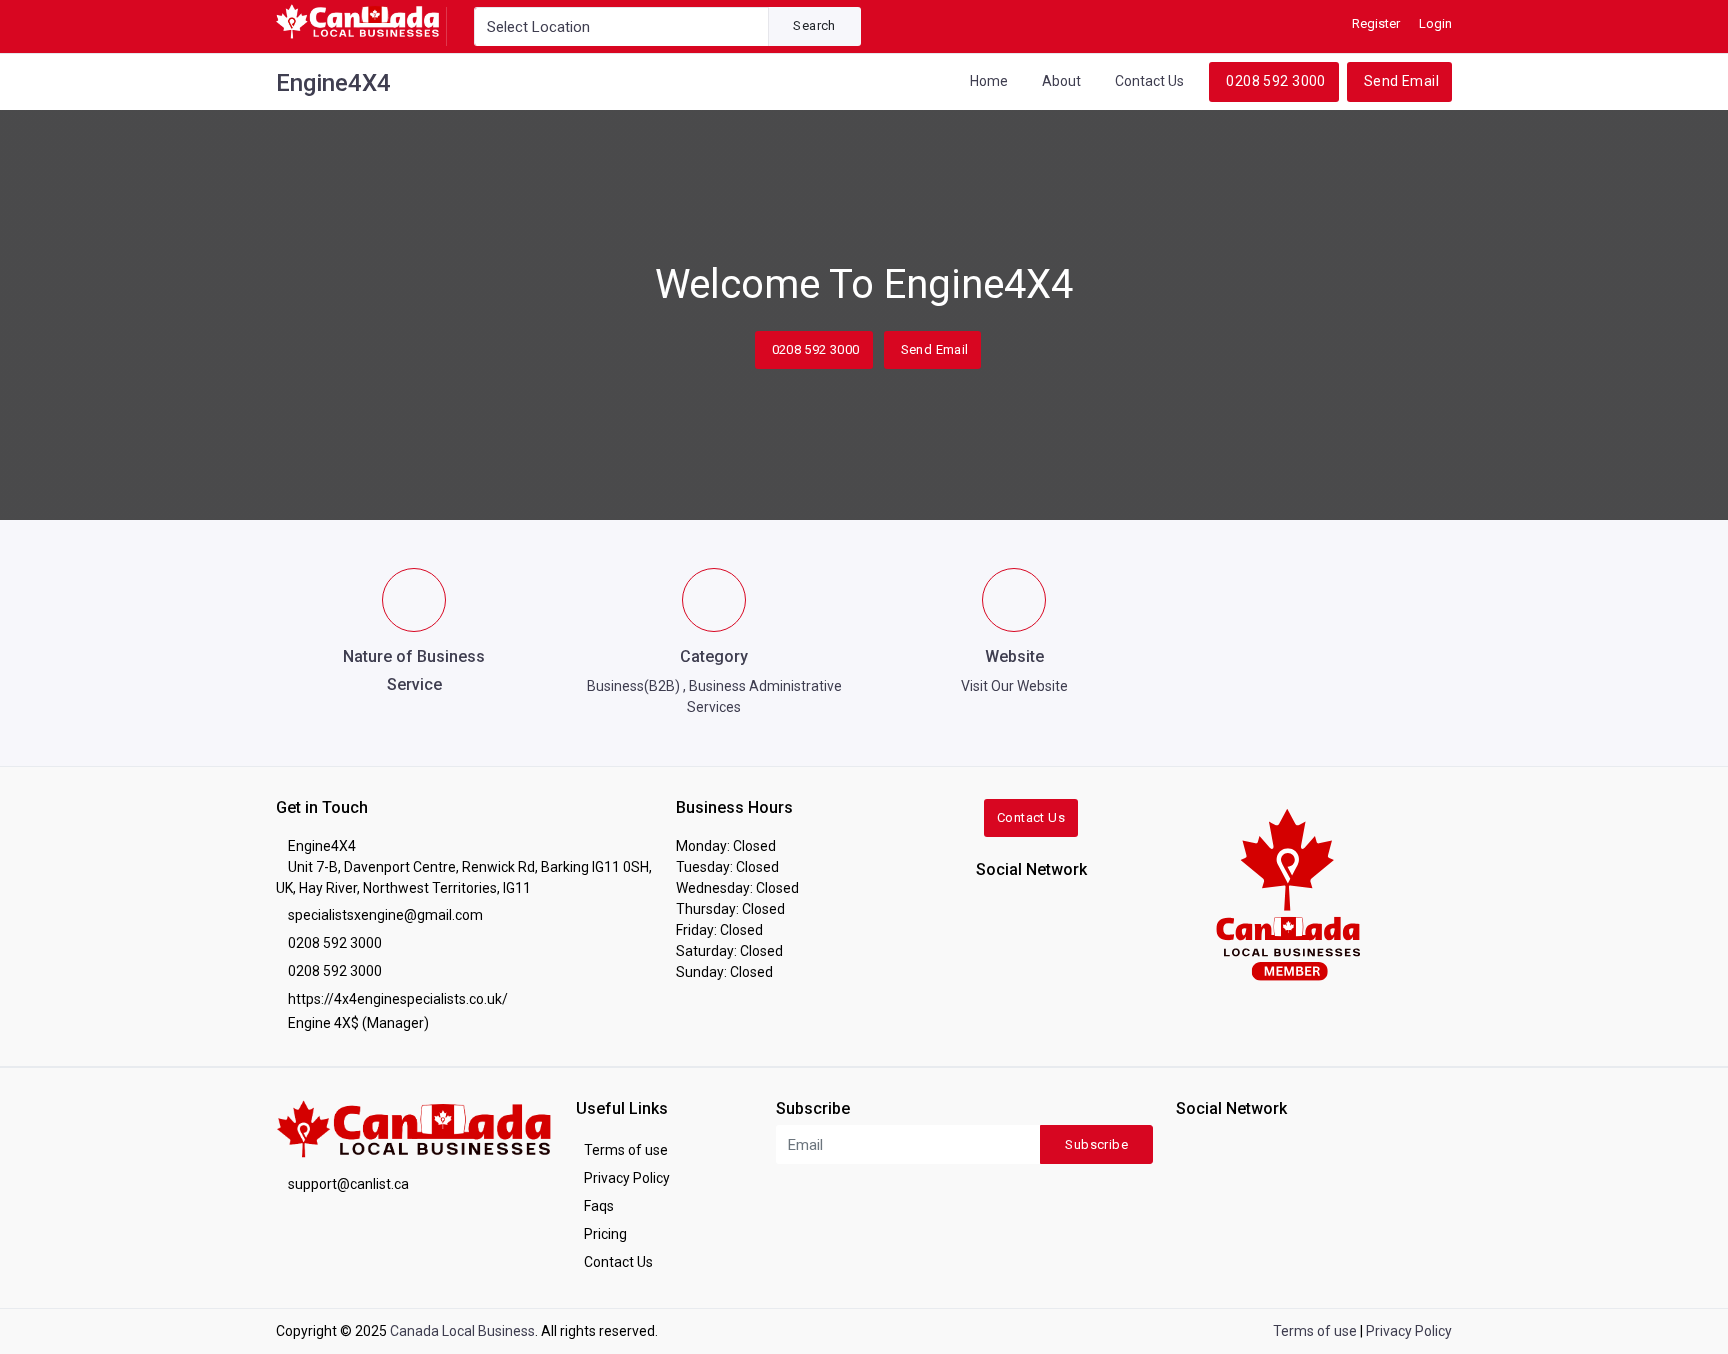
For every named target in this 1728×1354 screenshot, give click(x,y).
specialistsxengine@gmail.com (385, 915)
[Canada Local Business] (1286, 893)
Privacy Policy (627, 1178)
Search (814, 25)
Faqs (599, 1206)
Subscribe (1096, 1144)
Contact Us (1149, 81)
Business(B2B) (633, 686)
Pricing (605, 1234)
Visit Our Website (1014, 686)
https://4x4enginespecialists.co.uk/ (398, 999)
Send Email (1401, 81)
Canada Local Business (462, 1331)
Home (989, 81)
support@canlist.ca (348, 1184)
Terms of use (626, 1150)
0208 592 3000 (1275, 81)
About (1061, 81)
